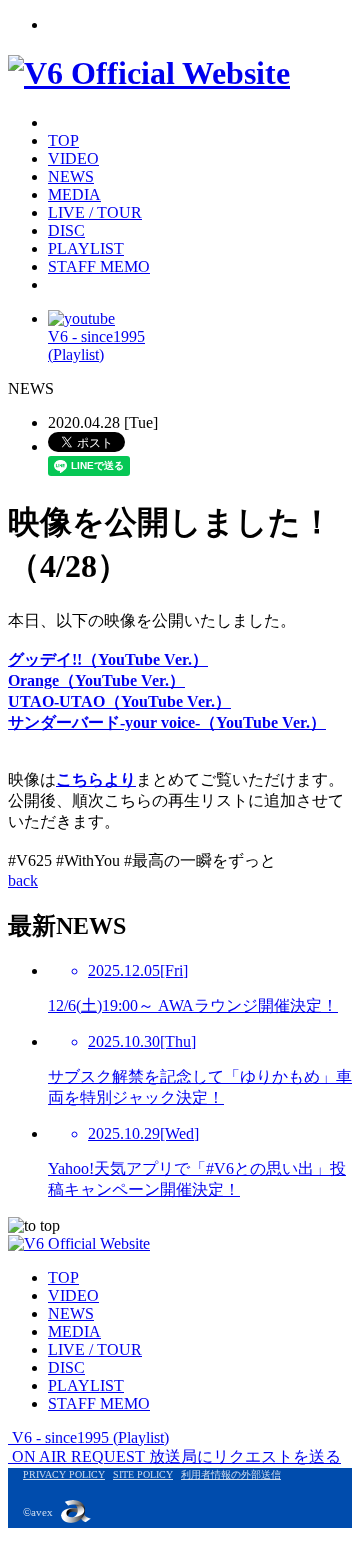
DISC (66, 230)
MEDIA (74, 194)
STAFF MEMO (99, 266)
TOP (63, 140)
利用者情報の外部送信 (231, 1474)
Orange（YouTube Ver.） (96, 680)
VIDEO (73, 158)
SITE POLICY (143, 1474)
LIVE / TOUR (95, 212)
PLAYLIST (86, 248)
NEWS (71, 176)
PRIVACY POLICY (64, 1474)
